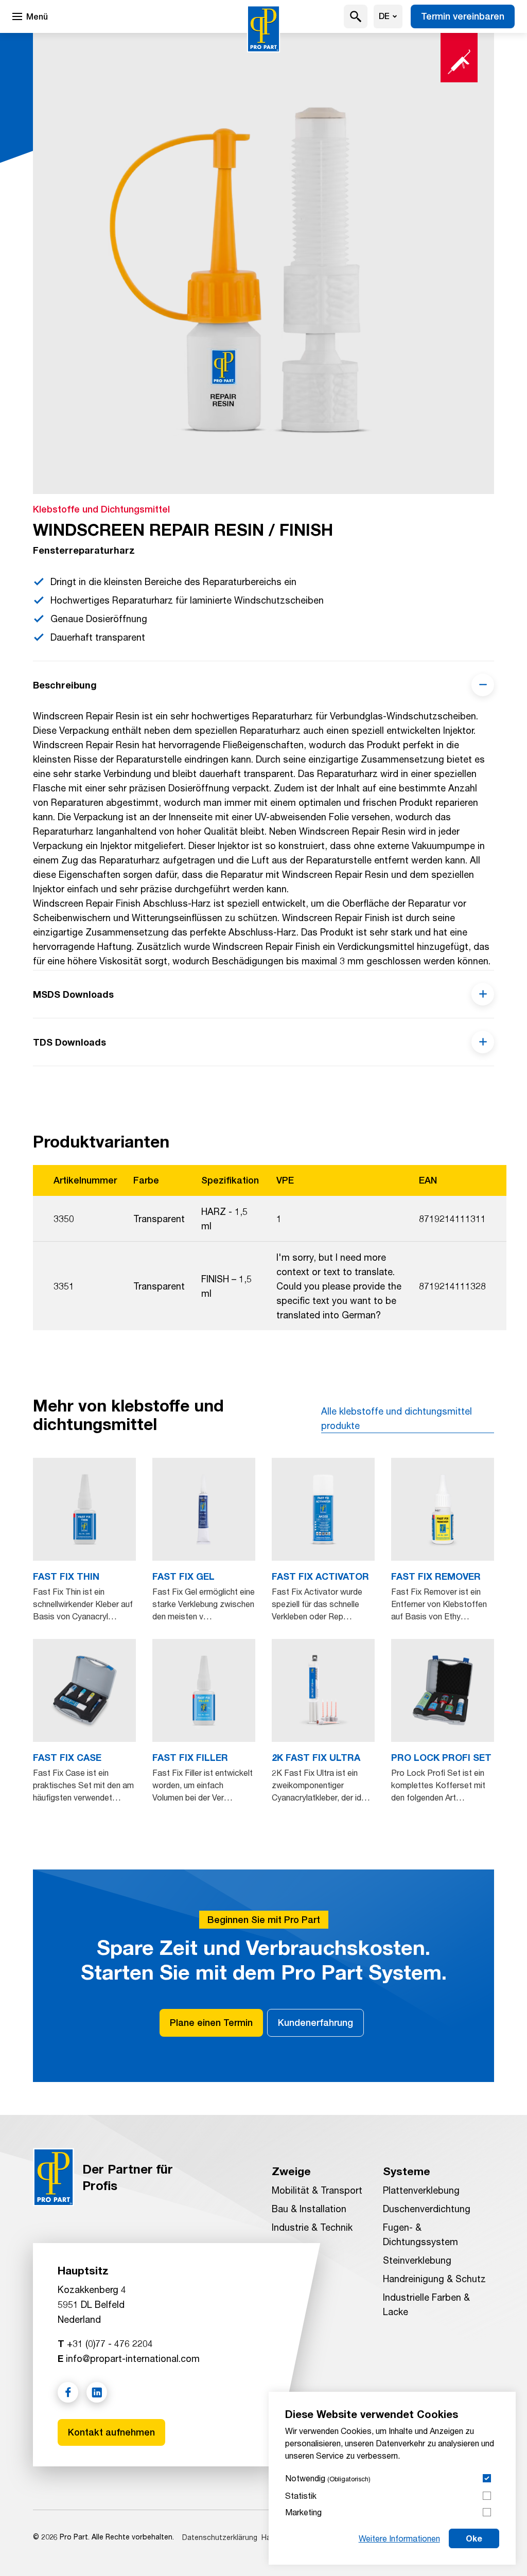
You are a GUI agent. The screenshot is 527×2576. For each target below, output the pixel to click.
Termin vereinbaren (463, 16)
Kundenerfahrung (315, 2023)
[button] (356, 16)
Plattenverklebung (421, 2190)
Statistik (301, 2495)
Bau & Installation (309, 2209)
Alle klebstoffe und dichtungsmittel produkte (397, 1418)
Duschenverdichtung (427, 2209)
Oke (474, 2538)
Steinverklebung (417, 2260)
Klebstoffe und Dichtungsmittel (101, 509)
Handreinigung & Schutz (434, 2279)
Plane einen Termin (211, 2023)
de (384, 16)
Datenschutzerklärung (220, 2537)
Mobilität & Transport (317, 2190)
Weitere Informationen (399, 2538)
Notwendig (328, 2478)
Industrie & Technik (312, 2227)
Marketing (303, 2512)
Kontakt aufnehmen (111, 2432)
